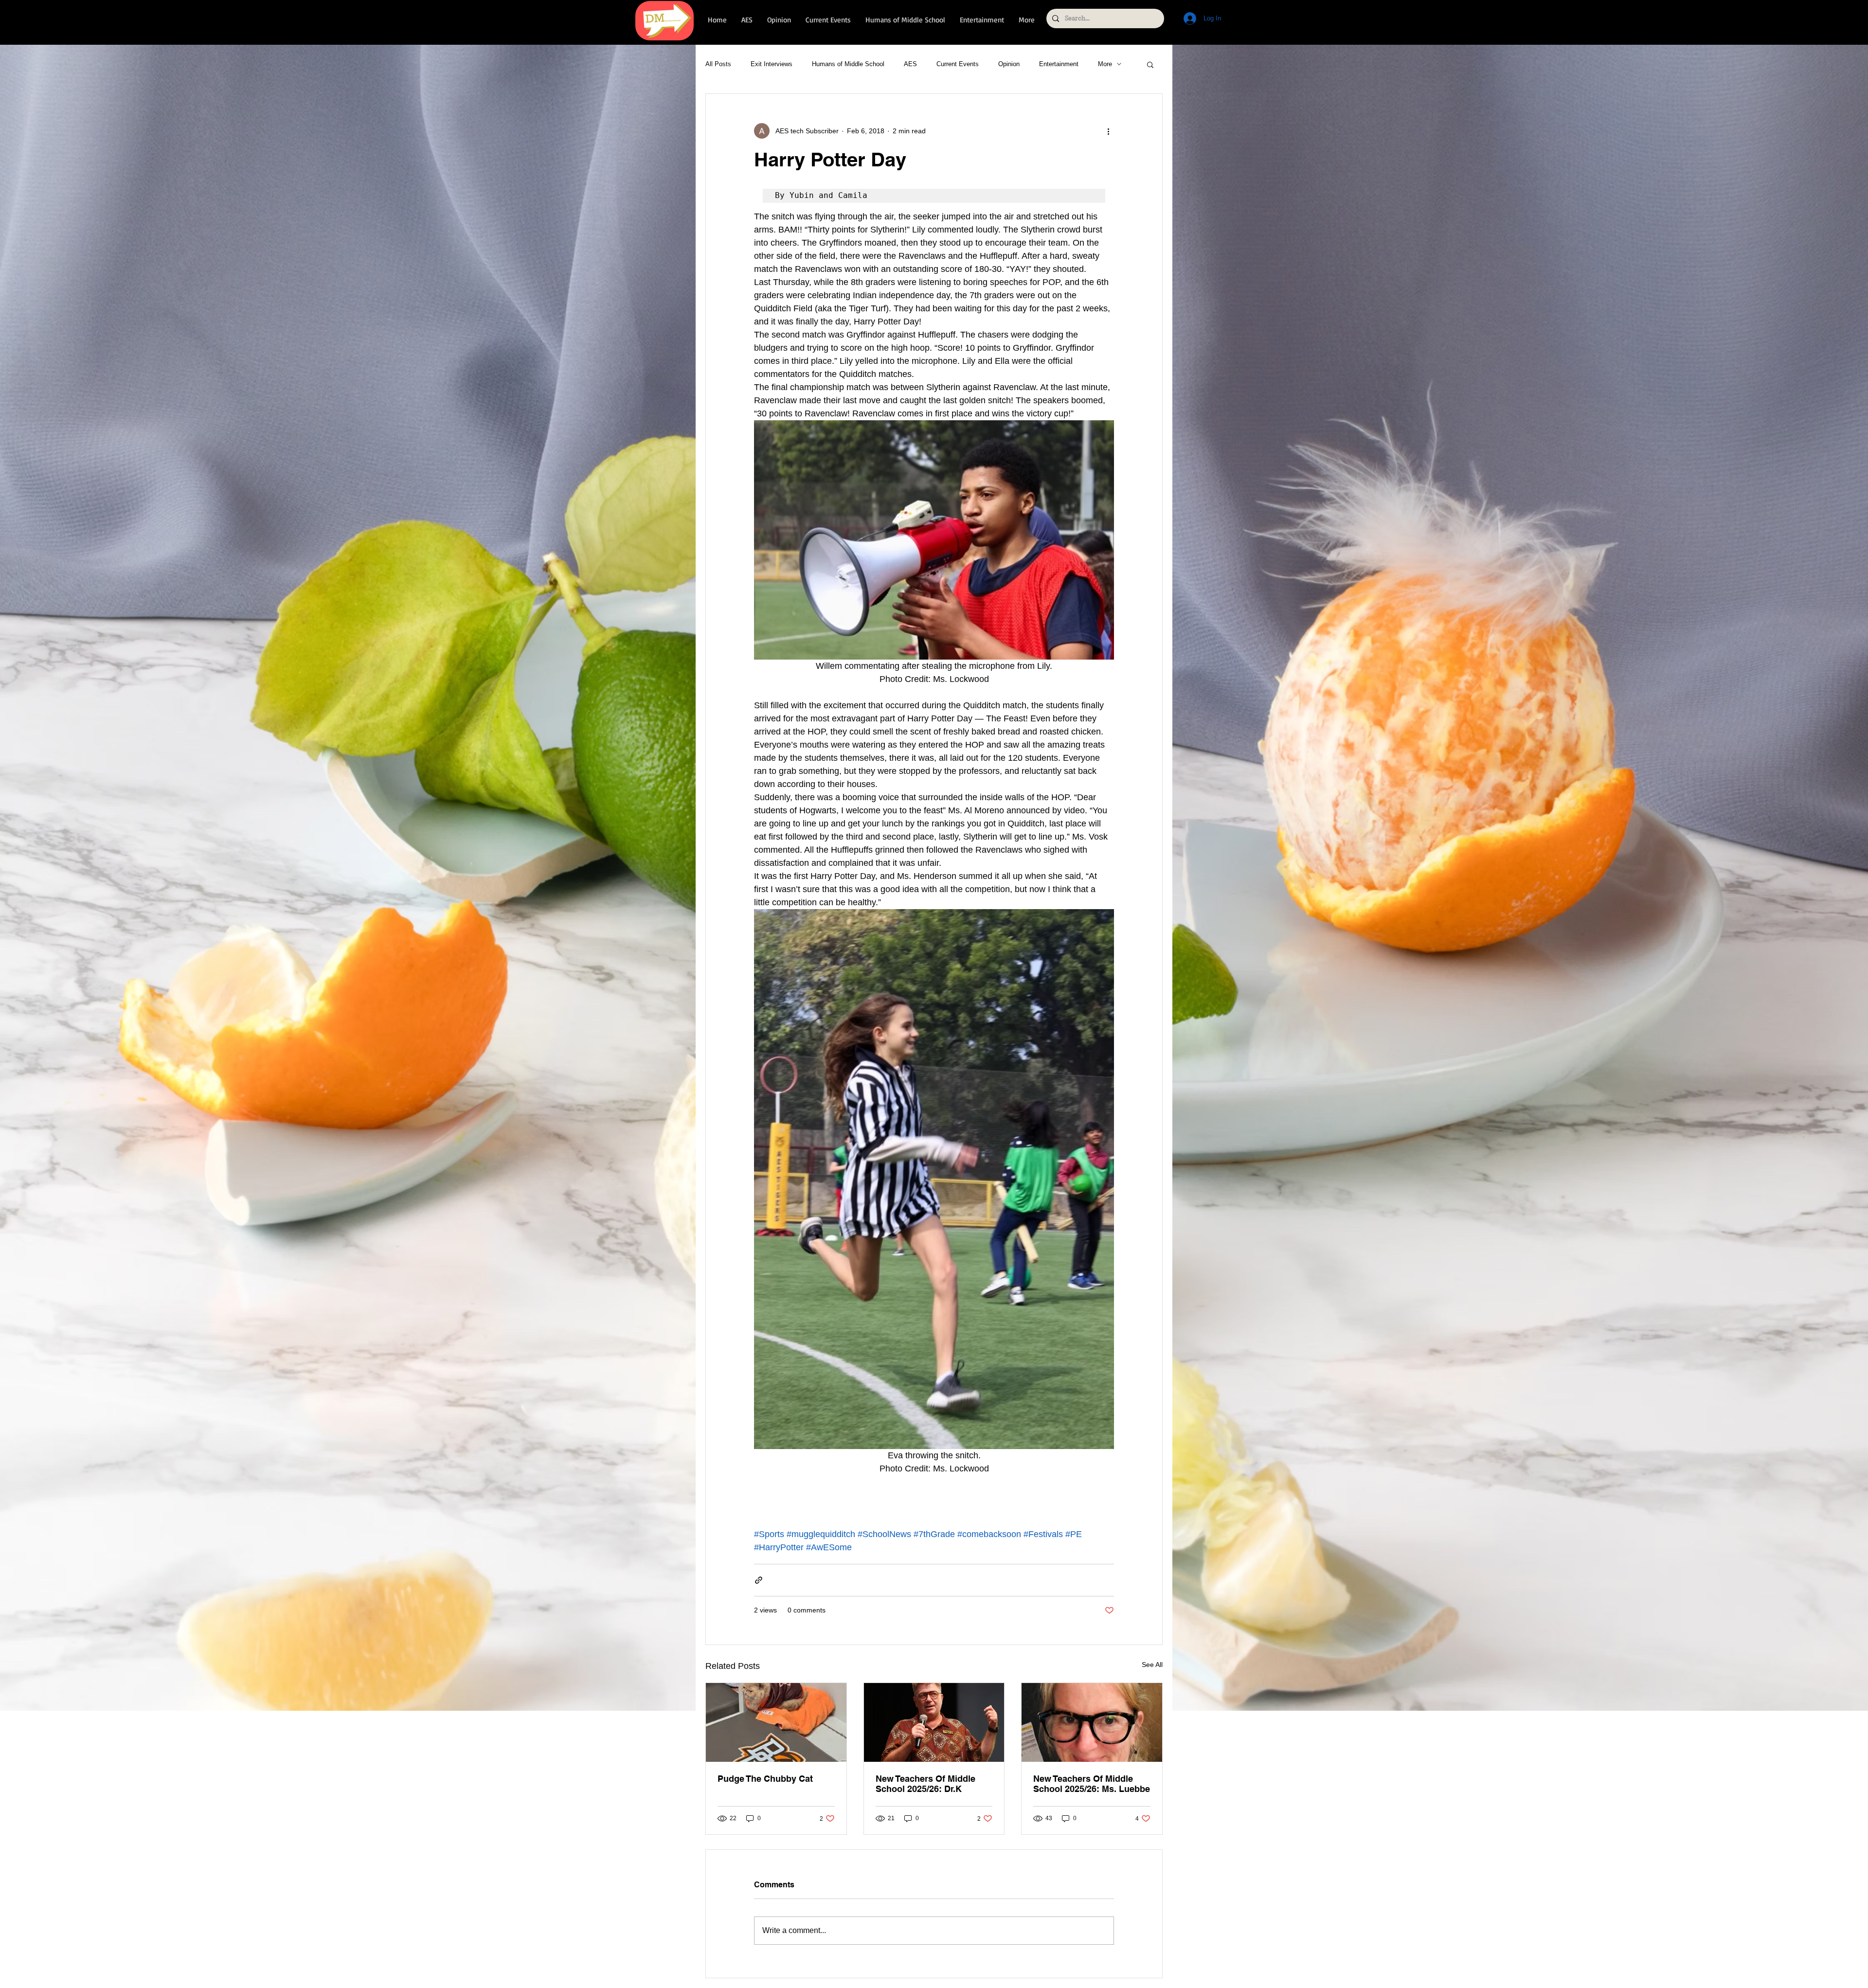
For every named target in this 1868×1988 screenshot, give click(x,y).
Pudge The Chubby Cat (765, 1779)
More (1105, 64)
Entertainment (1059, 64)
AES (910, 64)
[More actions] (1108, 131)
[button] (1150, 64)
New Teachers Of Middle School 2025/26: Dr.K (925, 1784)
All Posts (718, 64)
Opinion (1009, 64)
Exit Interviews (772, 64)
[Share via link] (759, 1580)
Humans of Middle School (848, 64)
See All (1152, 1665)
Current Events (958, 64)
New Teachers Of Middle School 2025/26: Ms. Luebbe (1092, 1784)
